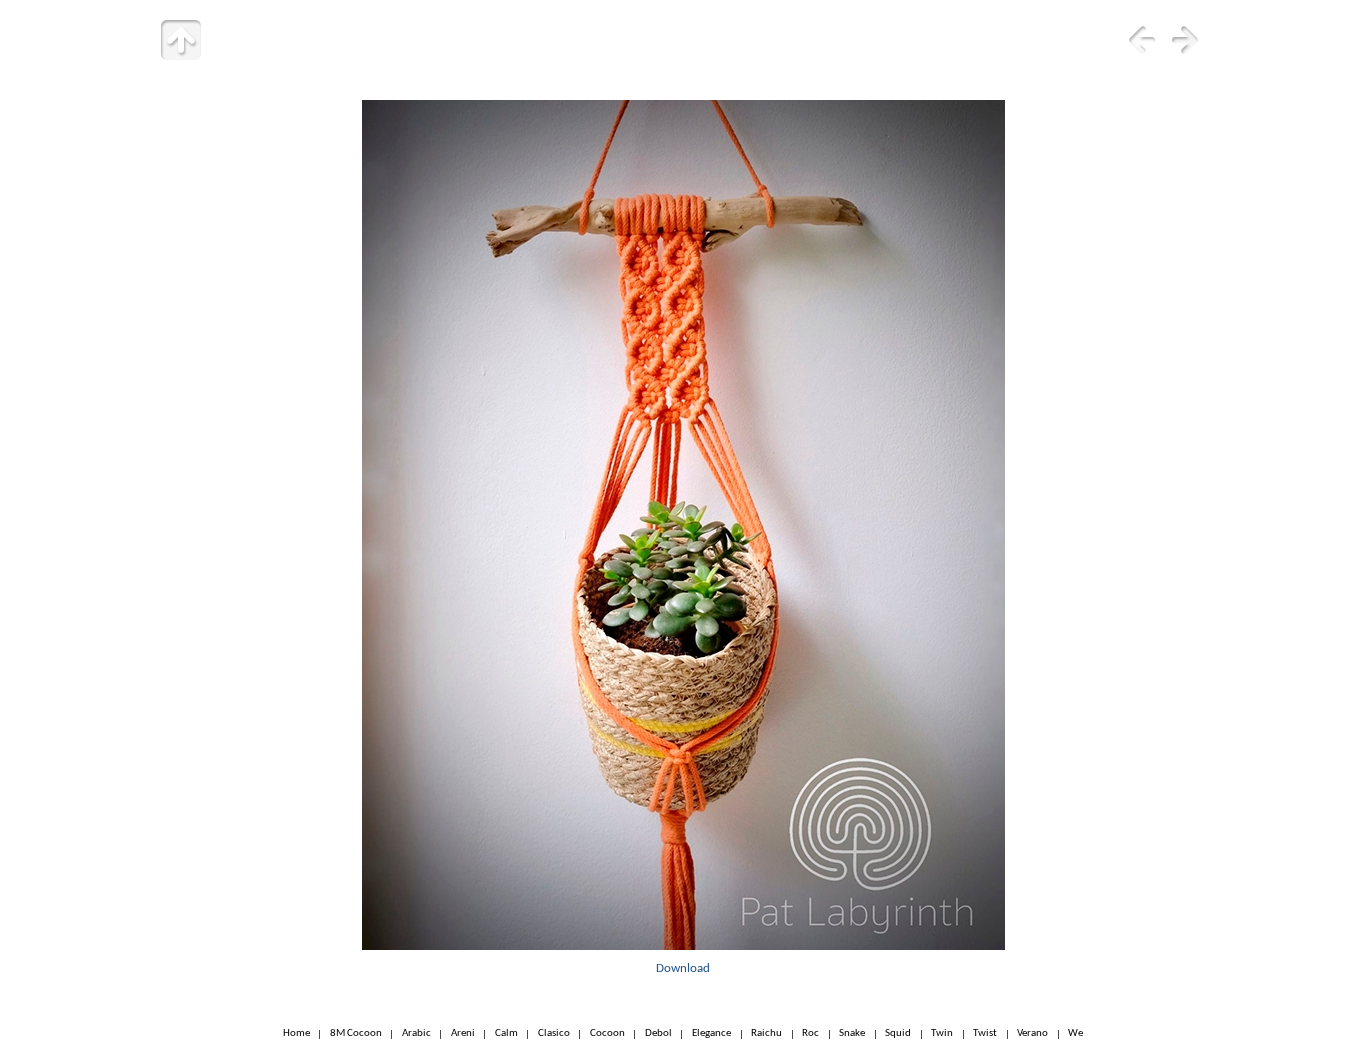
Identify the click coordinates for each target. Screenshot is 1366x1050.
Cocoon (607, 1034)
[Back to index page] (181, 40)
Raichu (766, 1034)
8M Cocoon (356, 1034)
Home (296, 1034)
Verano (1032, 1034)
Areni (463, 1034)
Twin (942, 1034)
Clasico (554, 1034)
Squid (898, 1034)
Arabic (416, 1034)
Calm (506, 1034)
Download (683, 968)
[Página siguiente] (1185, 40)
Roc (810, 1034)
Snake (852, 1034)
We (1075, 1034)
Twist (985, 1034)
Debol (658, 1034)
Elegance (711, 1034)
